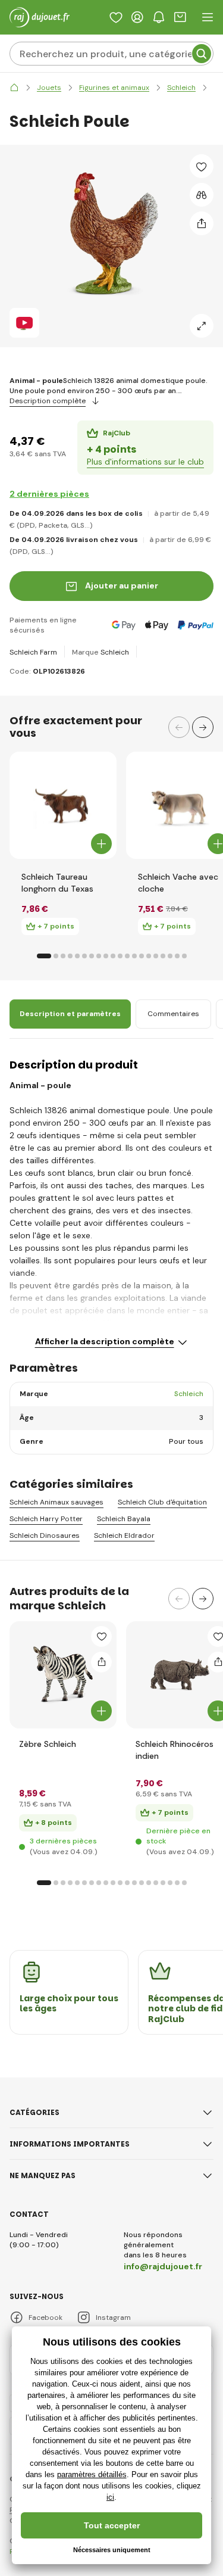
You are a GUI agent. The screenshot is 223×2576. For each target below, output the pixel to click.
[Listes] (116, 17)
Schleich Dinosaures (45, 1536)
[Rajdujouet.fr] (14, 88)
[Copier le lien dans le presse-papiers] (202, 223)
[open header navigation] (208, 17)
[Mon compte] (137, 17)
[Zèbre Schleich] (63, 1675)
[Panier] (180, 17)
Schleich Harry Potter (46, 1519)
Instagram (113, 2318)
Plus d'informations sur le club (145, 462)
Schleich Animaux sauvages (56, 1502)
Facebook (45, 2318)
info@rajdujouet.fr (163, 2266)
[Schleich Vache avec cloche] (180, 805)
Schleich (115, 652)
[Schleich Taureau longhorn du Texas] (63, 805)
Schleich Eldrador (124, 1536)
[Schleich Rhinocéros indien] (180, 1675)
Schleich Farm (33, 652)
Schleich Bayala (124, 1519)
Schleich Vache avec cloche (178, 883)
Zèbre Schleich (48, 1744)
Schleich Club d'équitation (162, 1502)
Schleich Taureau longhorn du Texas (57, 883)
